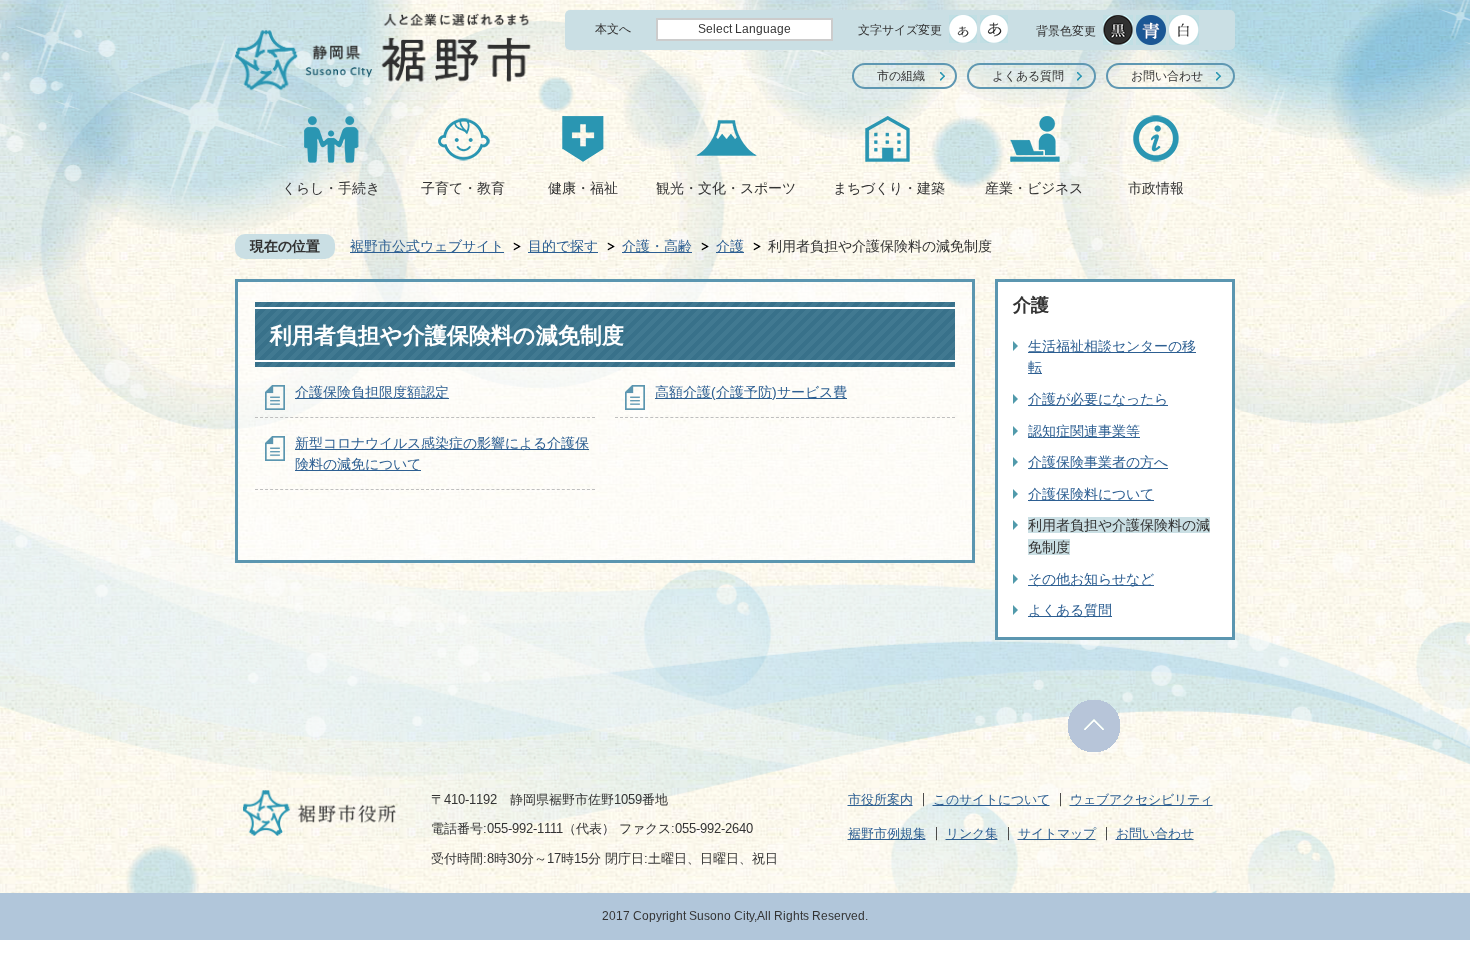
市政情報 (1156, 188)
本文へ (613, 29)
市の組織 (901, 76)
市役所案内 (880, 799)
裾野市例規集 (887, 833)
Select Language (744, 29)
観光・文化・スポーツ (726, 188)
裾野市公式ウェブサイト (427, 246)
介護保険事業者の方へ (1098, 462)
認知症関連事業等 (1084, 431)
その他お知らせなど (1091, 579)
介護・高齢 (657, 246)
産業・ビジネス (1034, 188)
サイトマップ (1057, 833)
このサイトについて (991, 799)
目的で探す (563, 246)
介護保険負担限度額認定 (372, 392)
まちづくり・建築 (889, 188)
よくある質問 (1028, 76)
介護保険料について (1091, 494)
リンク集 (972, 833)
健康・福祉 (583, 188)
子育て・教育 (463, 188)
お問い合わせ (1167, 76)
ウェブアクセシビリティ (1141, 799)
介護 (730, 246)
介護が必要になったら (1098, 399)
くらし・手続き (331, 188)
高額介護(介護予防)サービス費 (751, 392)
